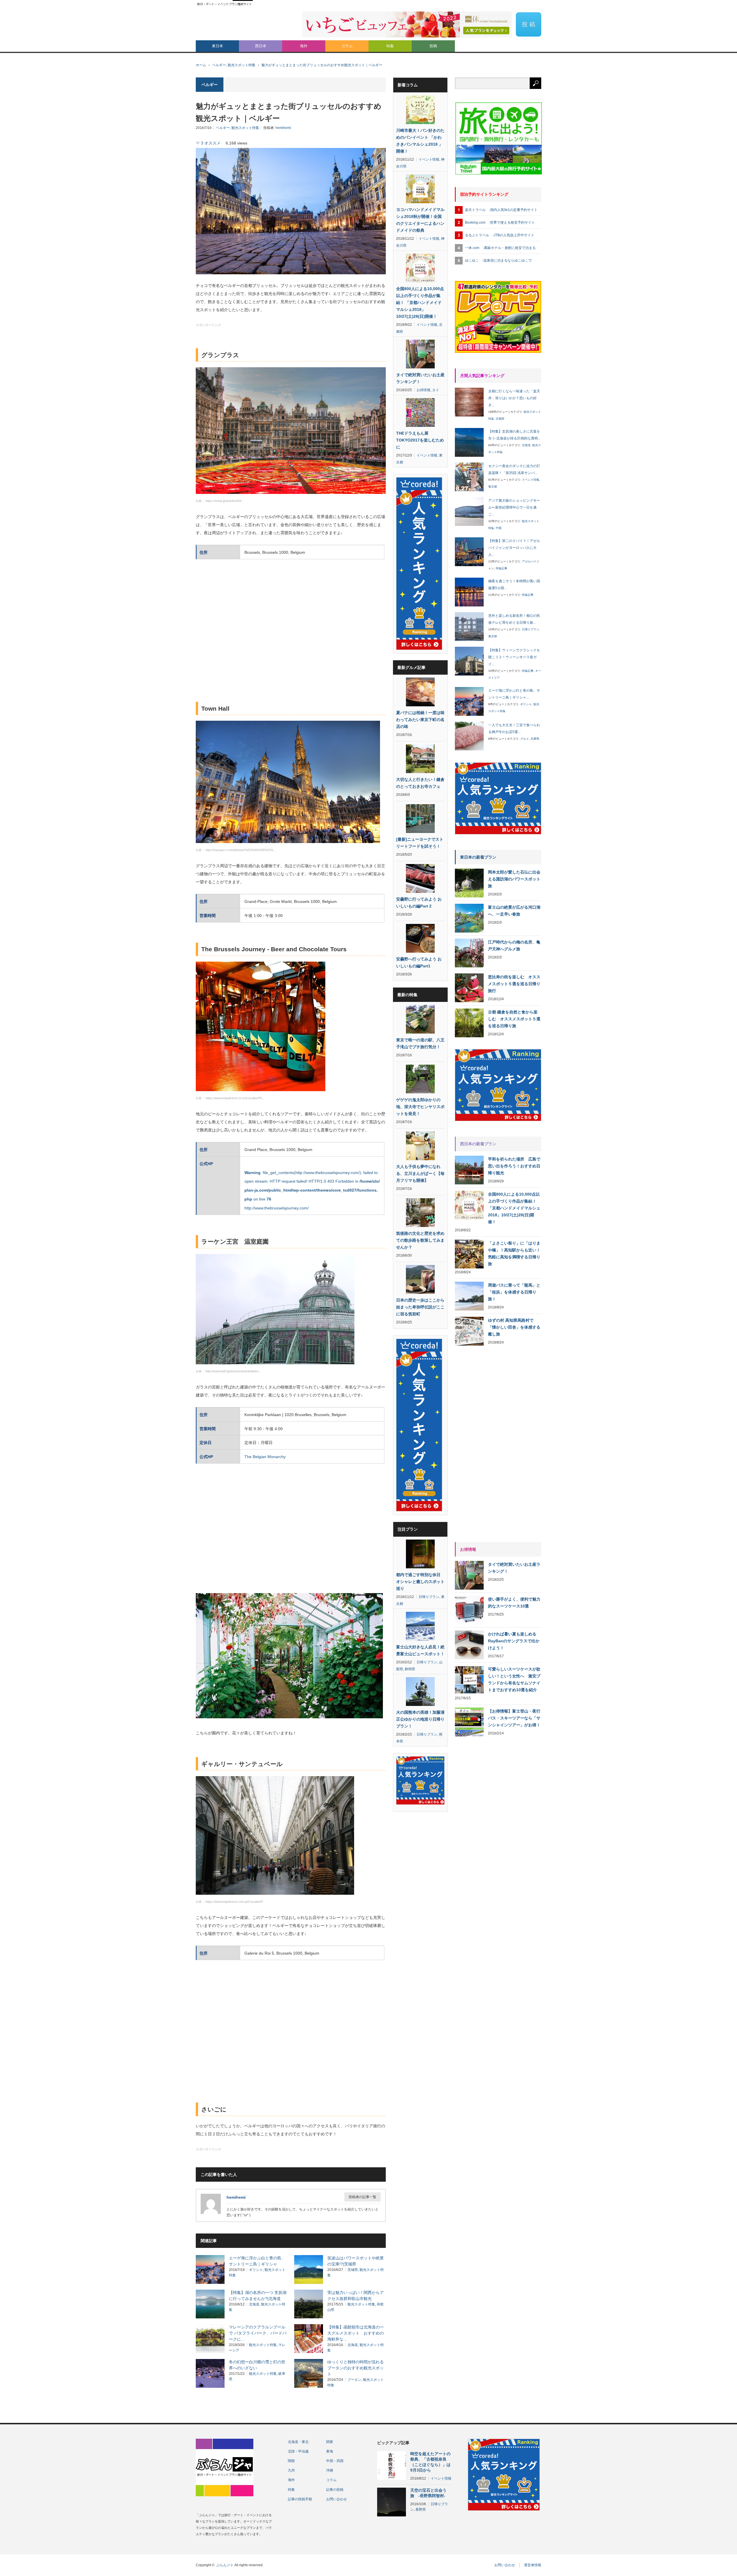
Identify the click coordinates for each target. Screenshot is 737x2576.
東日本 (218, 46)
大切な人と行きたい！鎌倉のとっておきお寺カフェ (420, 783)
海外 (304, 46)
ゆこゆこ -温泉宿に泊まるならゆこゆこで (498, 260)
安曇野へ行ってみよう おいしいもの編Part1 (419, 962)
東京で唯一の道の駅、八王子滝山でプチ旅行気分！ (420, 1043)
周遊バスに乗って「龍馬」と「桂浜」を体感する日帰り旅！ (514, 1292)
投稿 (433, 46)
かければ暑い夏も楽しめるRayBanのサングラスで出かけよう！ (514, 1641)
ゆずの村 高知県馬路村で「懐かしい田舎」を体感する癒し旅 (514, 1327)
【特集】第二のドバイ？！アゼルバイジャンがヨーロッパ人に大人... (514, 548)
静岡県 (410, 1669)
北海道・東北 (298, 2442)
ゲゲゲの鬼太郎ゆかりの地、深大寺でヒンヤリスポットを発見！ (420, 1107)
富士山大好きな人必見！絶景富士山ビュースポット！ (420, 1650)
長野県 (421, 2510)
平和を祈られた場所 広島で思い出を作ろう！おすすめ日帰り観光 (514, 1166)
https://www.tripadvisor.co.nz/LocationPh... (235, 1098)
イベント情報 (429, 159)
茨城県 (353, 2270)
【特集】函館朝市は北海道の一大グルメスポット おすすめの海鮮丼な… (356, 2333)
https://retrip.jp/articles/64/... (225, 501)
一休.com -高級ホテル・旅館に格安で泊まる (500, 248)
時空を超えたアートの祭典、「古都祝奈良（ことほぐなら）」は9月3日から (430, 2462)
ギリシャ (256, 2270)
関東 (330, 2442)
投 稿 (529, 24)
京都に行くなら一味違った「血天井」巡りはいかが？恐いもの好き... (514, 398)
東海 (330, 2451)
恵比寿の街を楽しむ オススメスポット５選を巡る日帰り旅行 (514, 984)
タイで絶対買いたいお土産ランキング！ (420, 378)
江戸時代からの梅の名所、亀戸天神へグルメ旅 (514, 945)
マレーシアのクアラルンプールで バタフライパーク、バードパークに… (258, 2333)
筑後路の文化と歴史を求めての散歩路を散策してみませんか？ (420, 1240)
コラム (347, 46)
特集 (390, 46)
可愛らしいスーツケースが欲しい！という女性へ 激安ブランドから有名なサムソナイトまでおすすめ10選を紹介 (514, 1679)
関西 (291, 2461)
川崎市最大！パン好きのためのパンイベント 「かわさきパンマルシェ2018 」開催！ (420, 141)
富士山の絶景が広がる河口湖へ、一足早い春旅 (514, 911)
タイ (436, 390)
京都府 (500, 419)
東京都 (493, 487)
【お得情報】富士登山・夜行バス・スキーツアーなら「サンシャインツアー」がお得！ (514, 1718)
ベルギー (219, 65)
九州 (291, 2470)
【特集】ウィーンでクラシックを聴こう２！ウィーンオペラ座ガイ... (514, 657)
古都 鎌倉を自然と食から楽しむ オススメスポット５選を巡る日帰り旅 (514, 1019)
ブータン (354, 2380)
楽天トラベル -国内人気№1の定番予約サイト (501, 210)
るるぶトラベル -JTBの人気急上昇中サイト (500, 235)
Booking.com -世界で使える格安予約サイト (500, 222)
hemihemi (283, 128)
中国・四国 (335, 2461)
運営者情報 (533, 2565)
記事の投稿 (335, 2490)
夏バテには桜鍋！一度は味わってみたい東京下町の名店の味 (420, 720)
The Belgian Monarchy (265, 1457)
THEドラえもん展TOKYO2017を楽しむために (420, 440)
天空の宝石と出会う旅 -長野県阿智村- (428, 2493)
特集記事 (502, 568)
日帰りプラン (429, 1597)
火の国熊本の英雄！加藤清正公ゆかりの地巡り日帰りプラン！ (420, 1719)
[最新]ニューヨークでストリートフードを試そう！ (420, 843)
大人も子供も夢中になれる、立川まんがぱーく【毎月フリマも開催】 (420, 1173)
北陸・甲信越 (298, 2451)
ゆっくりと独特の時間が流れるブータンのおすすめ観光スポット (356, 2368)
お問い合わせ (337, 2499)
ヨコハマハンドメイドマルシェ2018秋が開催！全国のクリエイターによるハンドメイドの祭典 (420, 220)
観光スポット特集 (242, 65)
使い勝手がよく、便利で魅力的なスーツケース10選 (514, 1603)
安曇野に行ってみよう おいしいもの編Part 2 (419, 903)
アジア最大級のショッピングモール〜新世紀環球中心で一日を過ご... (514, 507)
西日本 (261, 46)
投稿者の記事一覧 (362, 2197)
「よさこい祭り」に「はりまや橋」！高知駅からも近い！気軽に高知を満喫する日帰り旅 (514, 1253)
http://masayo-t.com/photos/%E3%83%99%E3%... (241, 850)
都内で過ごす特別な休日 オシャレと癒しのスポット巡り (420, 1582)
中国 (499, 528)
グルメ (525, 739)
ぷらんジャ (225, 2565)
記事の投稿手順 (300, 2499)
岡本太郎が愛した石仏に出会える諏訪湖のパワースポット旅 (514, 879)
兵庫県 (535, 739)
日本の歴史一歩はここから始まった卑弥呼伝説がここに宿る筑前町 (420, 1307)
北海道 (254, 2304)
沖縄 (330, 2470)
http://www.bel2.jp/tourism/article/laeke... (233, 1371)
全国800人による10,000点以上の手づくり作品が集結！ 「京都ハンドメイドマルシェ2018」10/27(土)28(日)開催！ (420, 303)
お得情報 (423, 390)
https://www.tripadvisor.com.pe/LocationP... (235, 1902)
